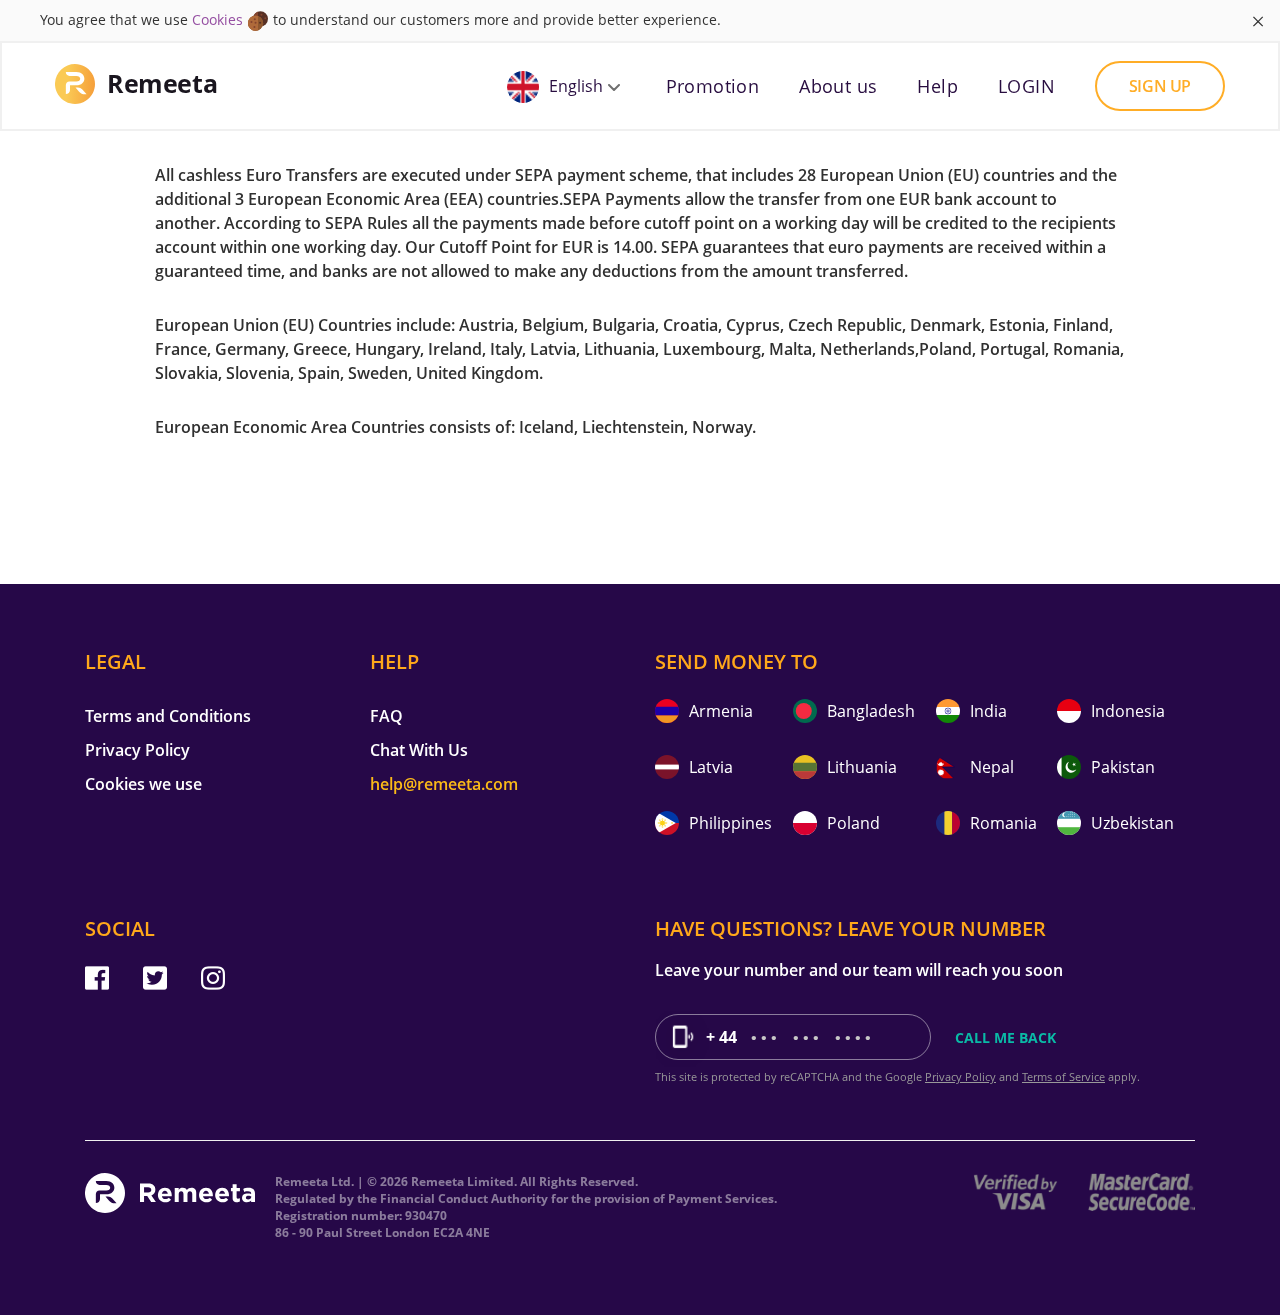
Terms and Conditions (168, 716)
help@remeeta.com (444, 784)
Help (937, 86)
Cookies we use (143, 784)
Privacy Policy (137, 750)
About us (838, 86)
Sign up (1160, 86)
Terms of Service (1063, 1076)
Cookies (217, 19)
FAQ (386, 716)
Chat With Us (419, 750)
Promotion (713, 86)
